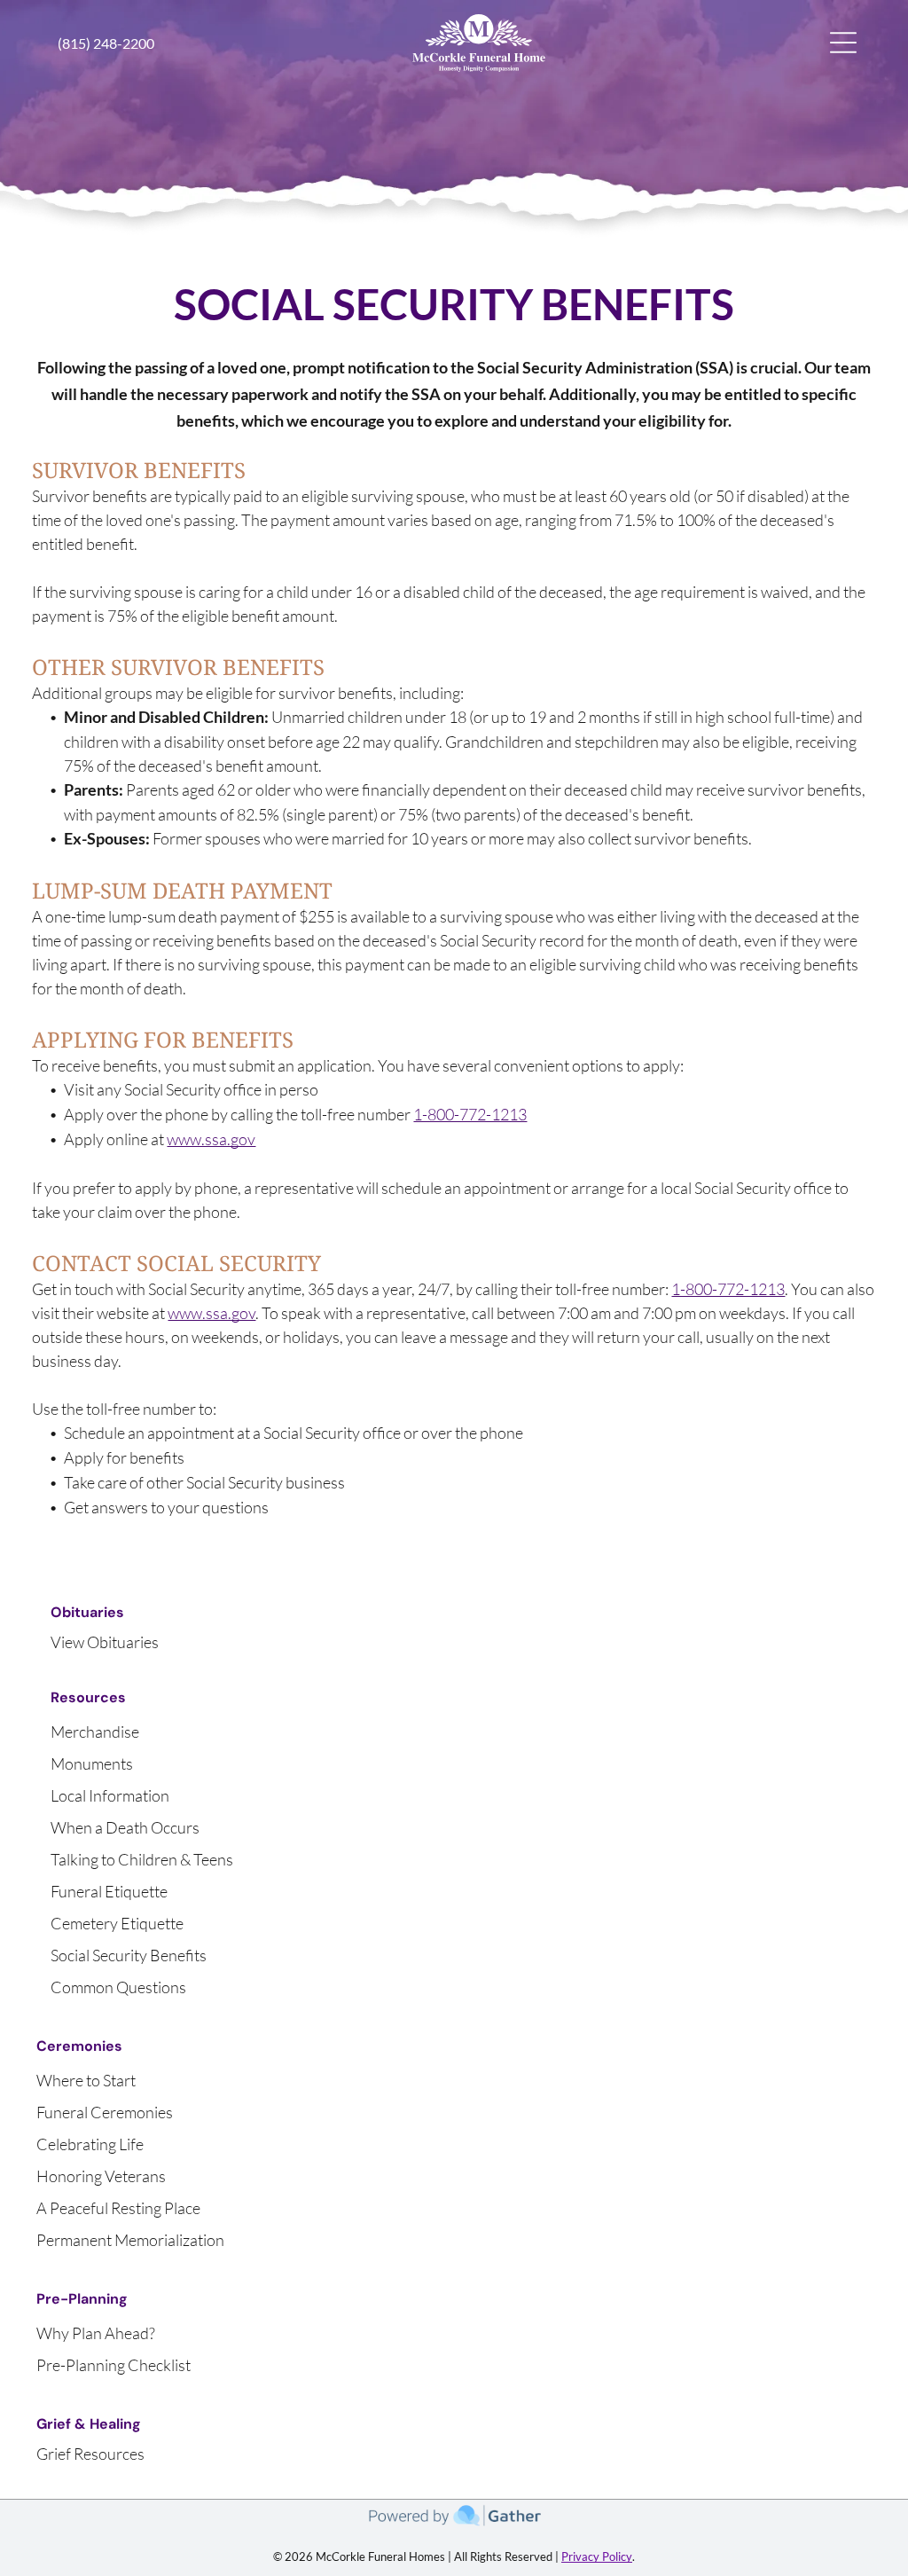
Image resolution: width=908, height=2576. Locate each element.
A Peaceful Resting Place (118, 2208)
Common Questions (118, 1987)
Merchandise (95, 1732)
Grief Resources (90, 2454)
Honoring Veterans (101, 2176)
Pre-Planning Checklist (113, 2365)
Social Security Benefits (129, 1955)
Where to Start (86, 2080)
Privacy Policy (597, 2556)
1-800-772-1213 (470, 1114)
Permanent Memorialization (130, 2240)
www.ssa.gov (211, 1139)
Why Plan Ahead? (96, 2333)
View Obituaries (105, 1642)
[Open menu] (843, 43)
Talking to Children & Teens (142, 1859)
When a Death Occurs (125, 1827)
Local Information (110, 1795)
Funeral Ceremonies (105, 2112)
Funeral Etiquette (109, 1891)
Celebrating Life (90, 2144)
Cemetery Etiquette (117, 1923)
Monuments (92, 1763)
